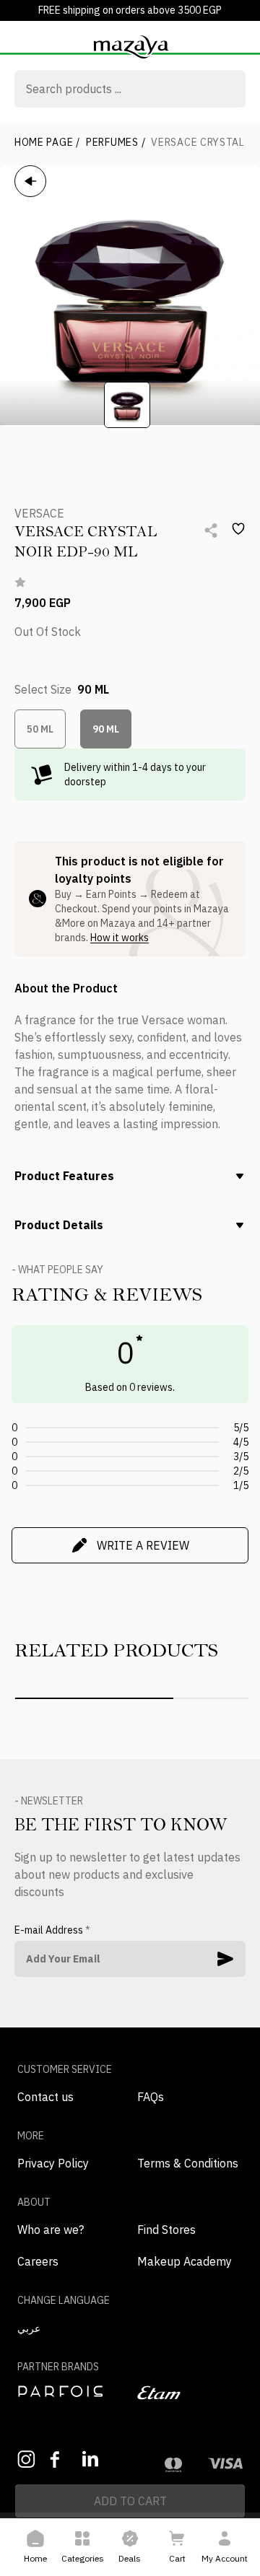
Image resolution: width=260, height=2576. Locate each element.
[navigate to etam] (190, 2393)
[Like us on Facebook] (59, 2459)
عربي (29, 2328)
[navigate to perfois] (70, 2391)
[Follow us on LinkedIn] (91, 2459)
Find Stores (166, 2230)
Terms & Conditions (188, 2163)
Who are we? (51, 2230)
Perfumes (116, 142)
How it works (120, 938)
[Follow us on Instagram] (26, 2459)
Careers (38, 2261)
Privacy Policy (53, 2163)
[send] (225, 1959)
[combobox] (130, 90)
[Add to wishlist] (238, 529)
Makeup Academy (185, 2261)
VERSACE (39, 513)
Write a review (143, 1545)
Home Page (47, 142)
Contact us (45, 2097)
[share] (211, 531)
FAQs (151, 2097)
